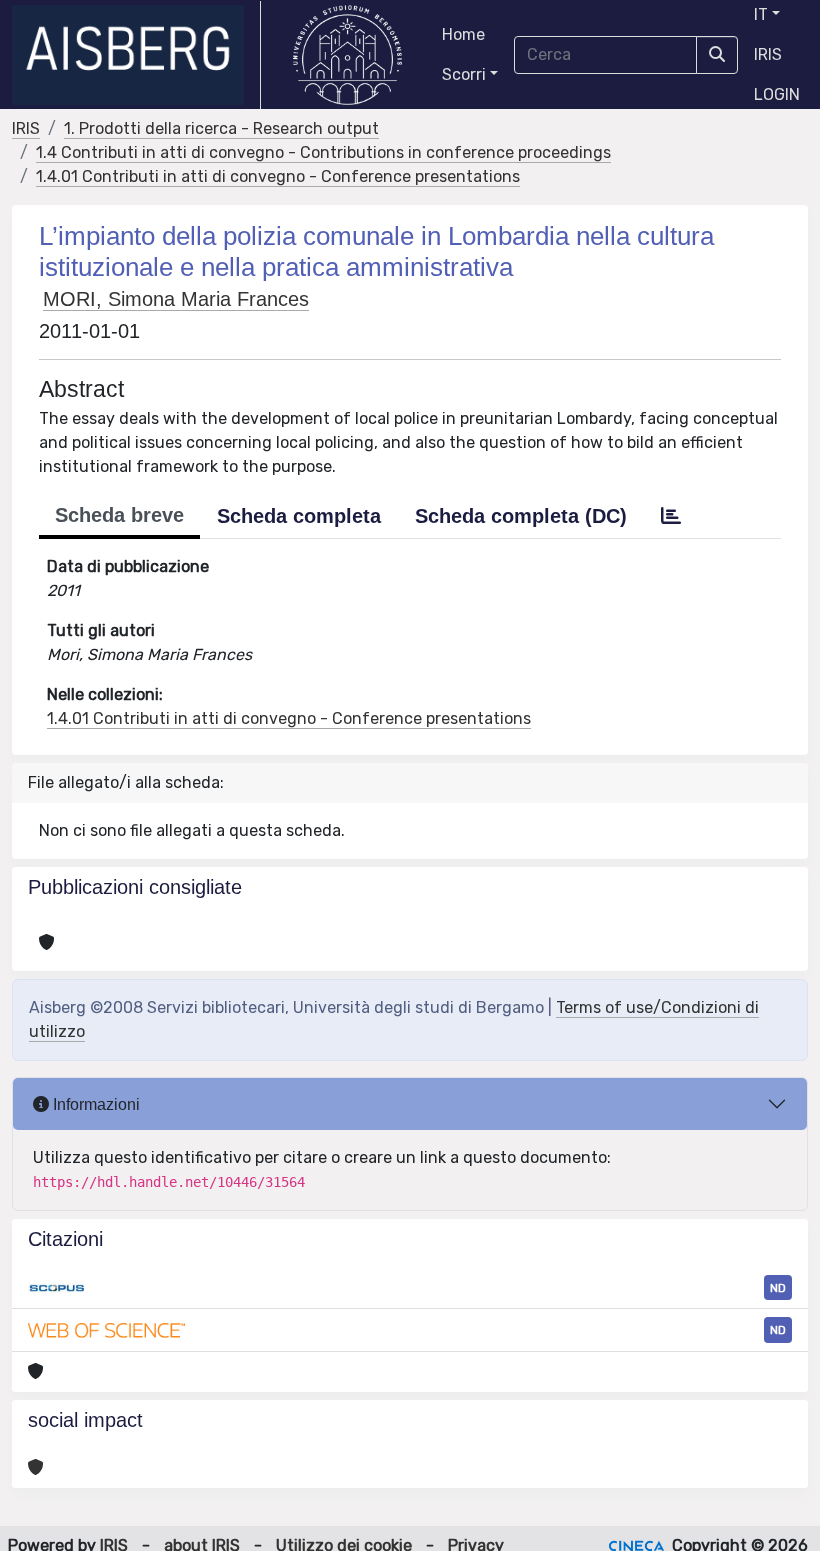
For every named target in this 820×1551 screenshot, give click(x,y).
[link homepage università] (347, 55)
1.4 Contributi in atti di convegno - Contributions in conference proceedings (323, 152)
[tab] (671, 516)
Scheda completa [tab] (299, 516)
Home (463, 34)
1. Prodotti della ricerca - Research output (221, 128)
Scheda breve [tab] (119, 515)
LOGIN (777, 94)
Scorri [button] (464, 74)
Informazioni (94, 1104)
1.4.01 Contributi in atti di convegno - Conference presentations (278, 176)
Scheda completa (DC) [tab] (521, 516)
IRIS (768, 54)
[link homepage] (136, 55)
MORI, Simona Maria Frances (176, 299)
